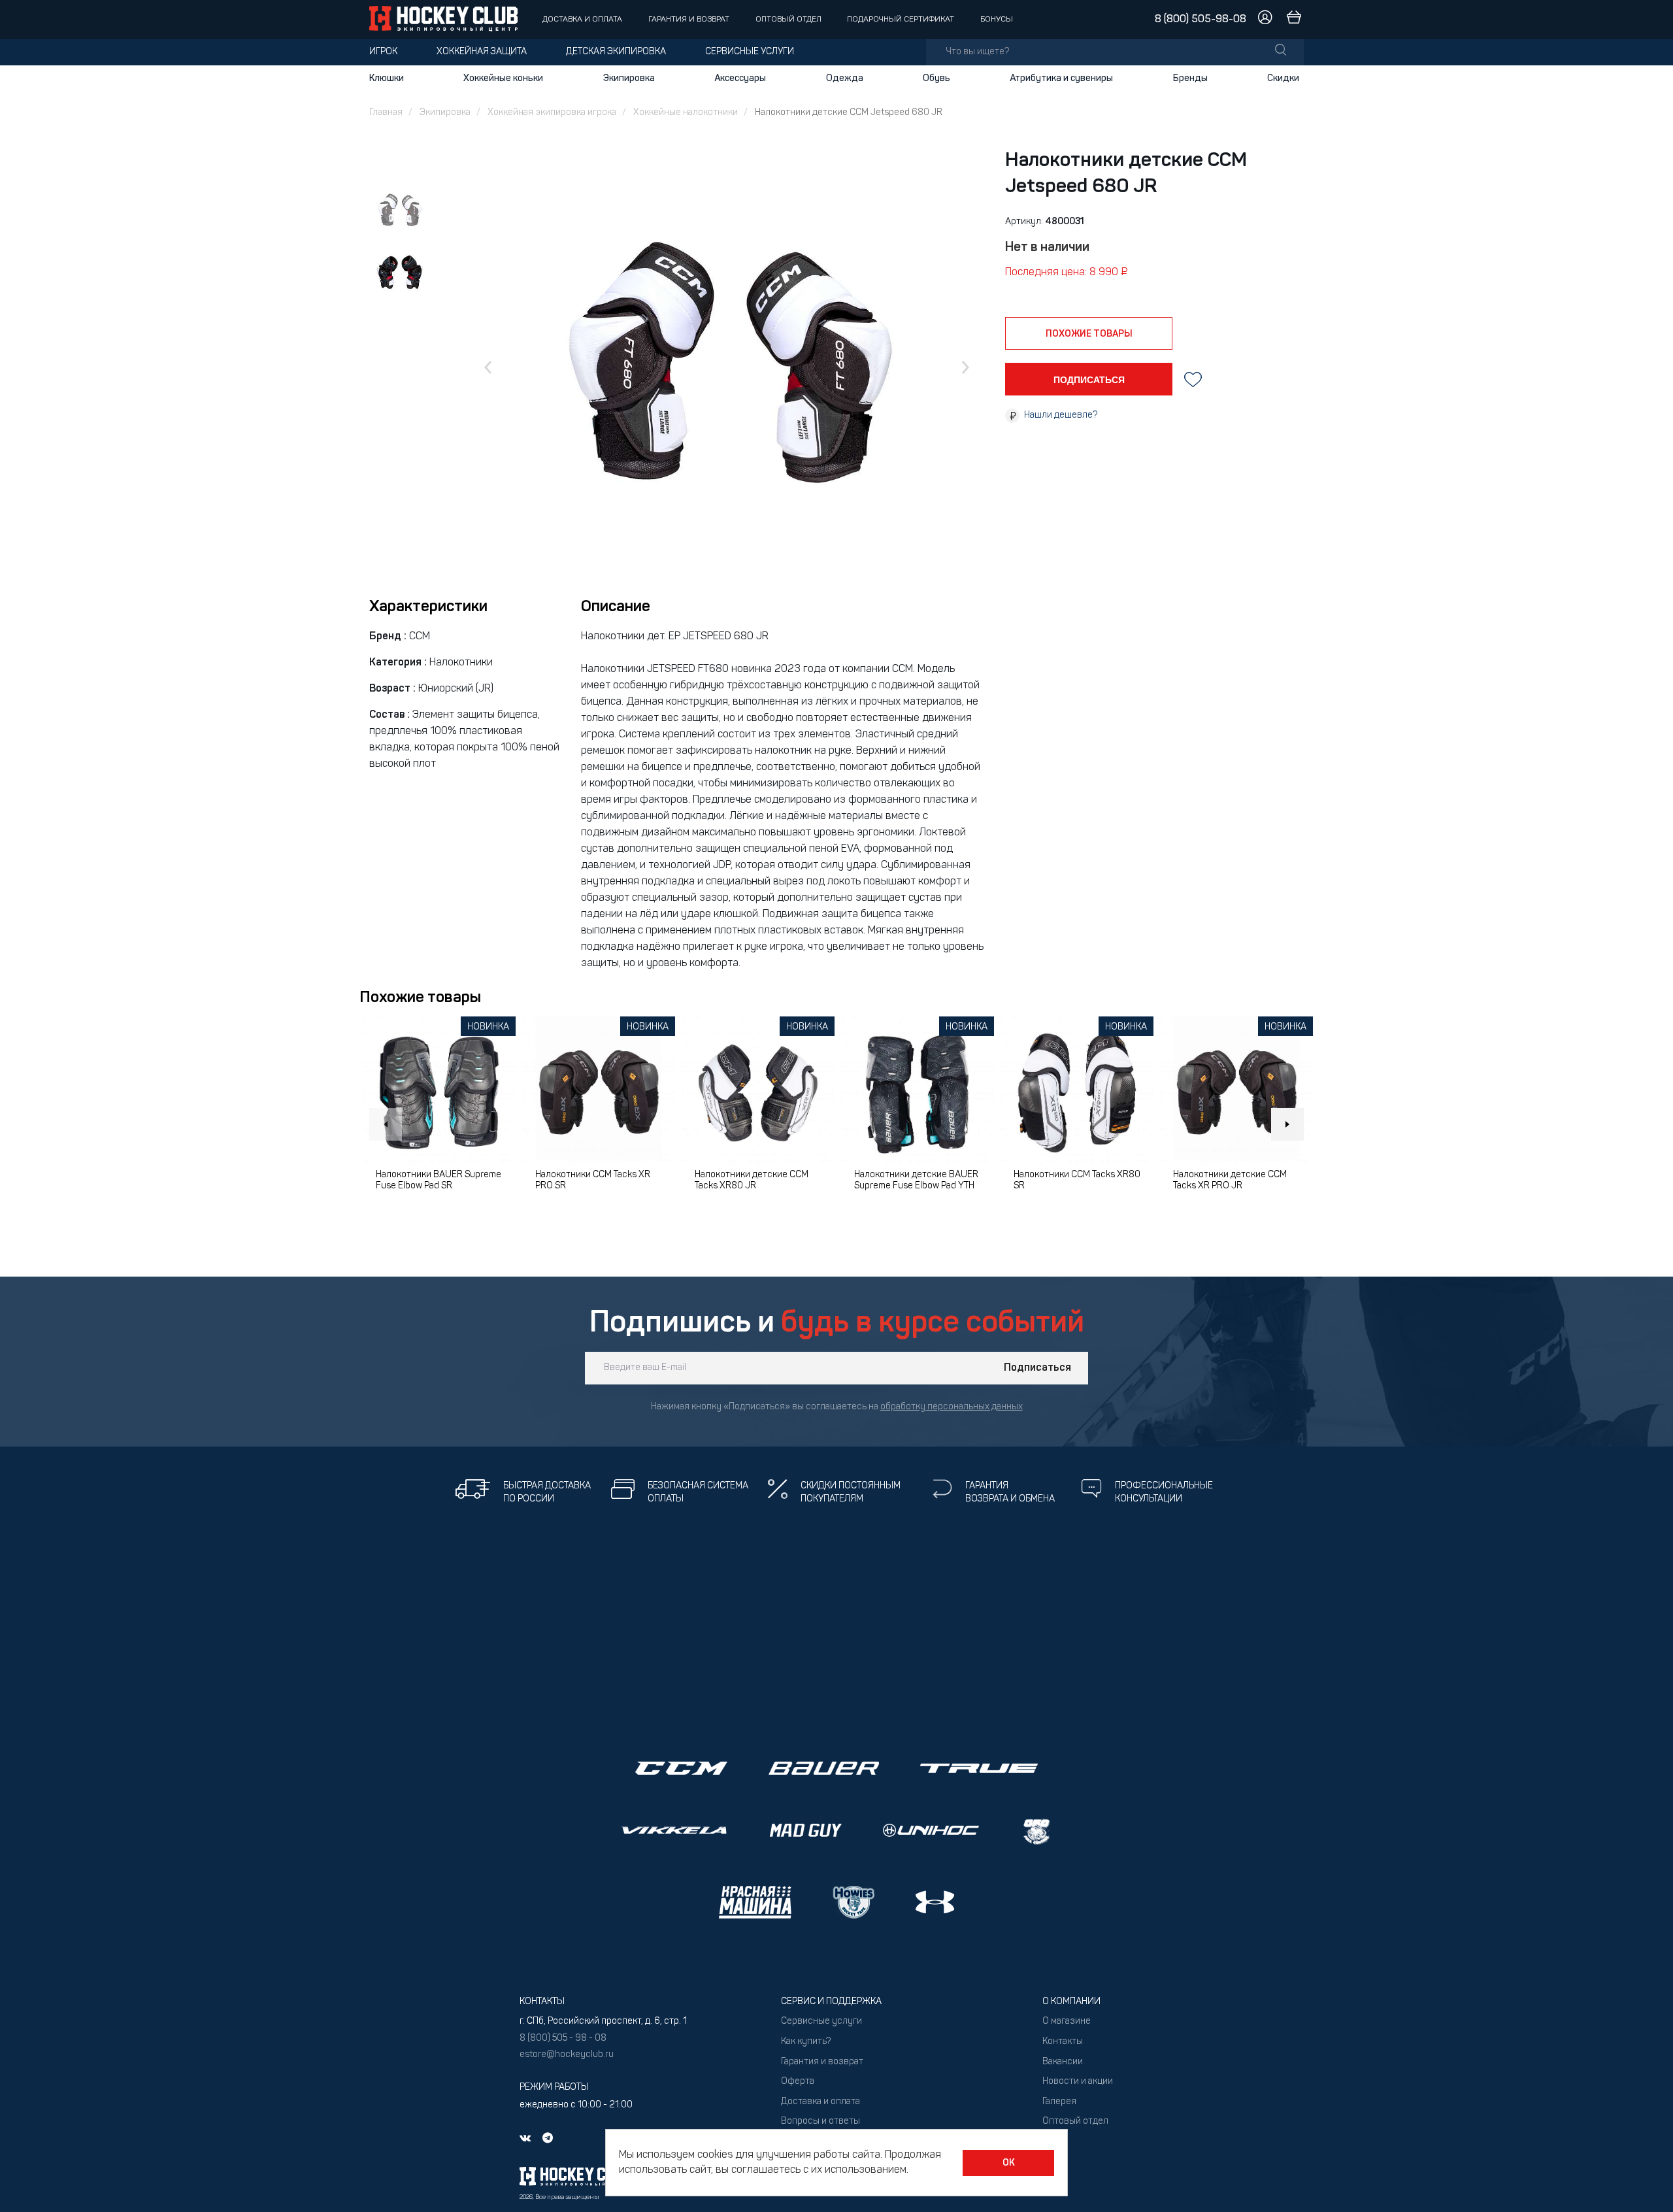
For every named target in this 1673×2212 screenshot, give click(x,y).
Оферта (798, 2082)
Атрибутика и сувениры (1061, 78)
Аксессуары (740, 78)
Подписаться (1037, 1368)
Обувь (936, 78)
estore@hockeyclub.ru (567, 2055)
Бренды (1190, 78)
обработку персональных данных (952, 1407)
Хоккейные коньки (503, 78)
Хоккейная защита (482, 52)
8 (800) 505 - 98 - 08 (563, 2038)
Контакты (1063, 2042)
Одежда (845, 78)
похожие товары (1089, 334)
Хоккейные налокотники (686, 113)
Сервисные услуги (750, 52)
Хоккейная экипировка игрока (552, 113)
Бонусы (997, 20)
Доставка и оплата (582, 20)
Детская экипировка (616, 52)
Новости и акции (1078, 2082)
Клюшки (387, 78)
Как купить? (806, 2042)
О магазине (1067, 2021)
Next (1287, 1124)
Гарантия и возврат (689, 20)
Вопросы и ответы (820, 2121)
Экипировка (629, 78)
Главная (386, 113)
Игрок (383, 52)
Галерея (1059, 2102)
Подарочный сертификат (901, 20)
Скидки (1283, 78)
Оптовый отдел (788, 20)
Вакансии (1063, 2062)
